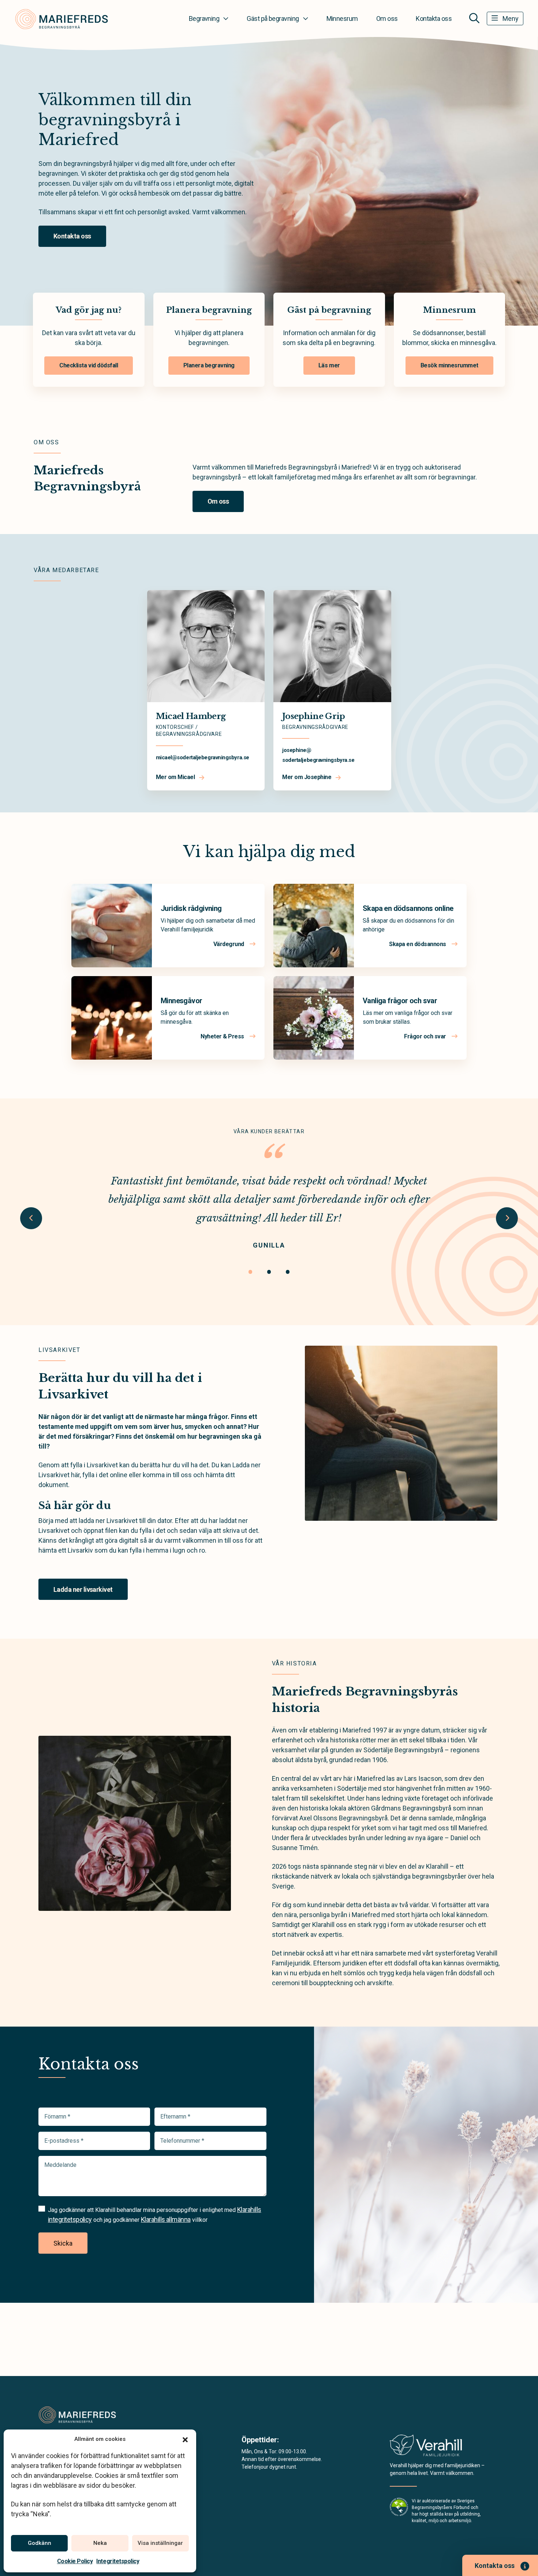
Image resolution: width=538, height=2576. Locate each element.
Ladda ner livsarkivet (83, 1589)
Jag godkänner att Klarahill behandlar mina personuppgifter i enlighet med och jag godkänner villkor (155, 2214)
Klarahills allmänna (166, 2219)
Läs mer (329, 365)
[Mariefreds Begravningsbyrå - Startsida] (78, 2414)
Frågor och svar (426, 1036)
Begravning (204, 18)
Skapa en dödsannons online (408, 908)
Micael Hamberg (191, 716)
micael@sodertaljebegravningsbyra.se (203, 757)
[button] (185, 2439)
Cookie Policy (75, 2561)
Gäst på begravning (273, 18)
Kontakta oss (434, 18)
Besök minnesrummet (449, 365)
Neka (100, 2543)
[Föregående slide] (31, 1218)
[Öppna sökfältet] (474, 18)
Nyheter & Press (223, 1036)
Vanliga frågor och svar (400, 1001)
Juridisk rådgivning (191, 908)
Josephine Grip (314, 716)
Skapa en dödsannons (418, 944)
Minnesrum (342, 18)
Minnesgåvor (181, 1001)
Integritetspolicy (118, 2561)
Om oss (387, 18)
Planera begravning (209, 365)
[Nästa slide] (507, 1218)
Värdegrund (229, 944)
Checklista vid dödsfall (89, 365)
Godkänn (40, 2543)
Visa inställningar (160, 2543)
